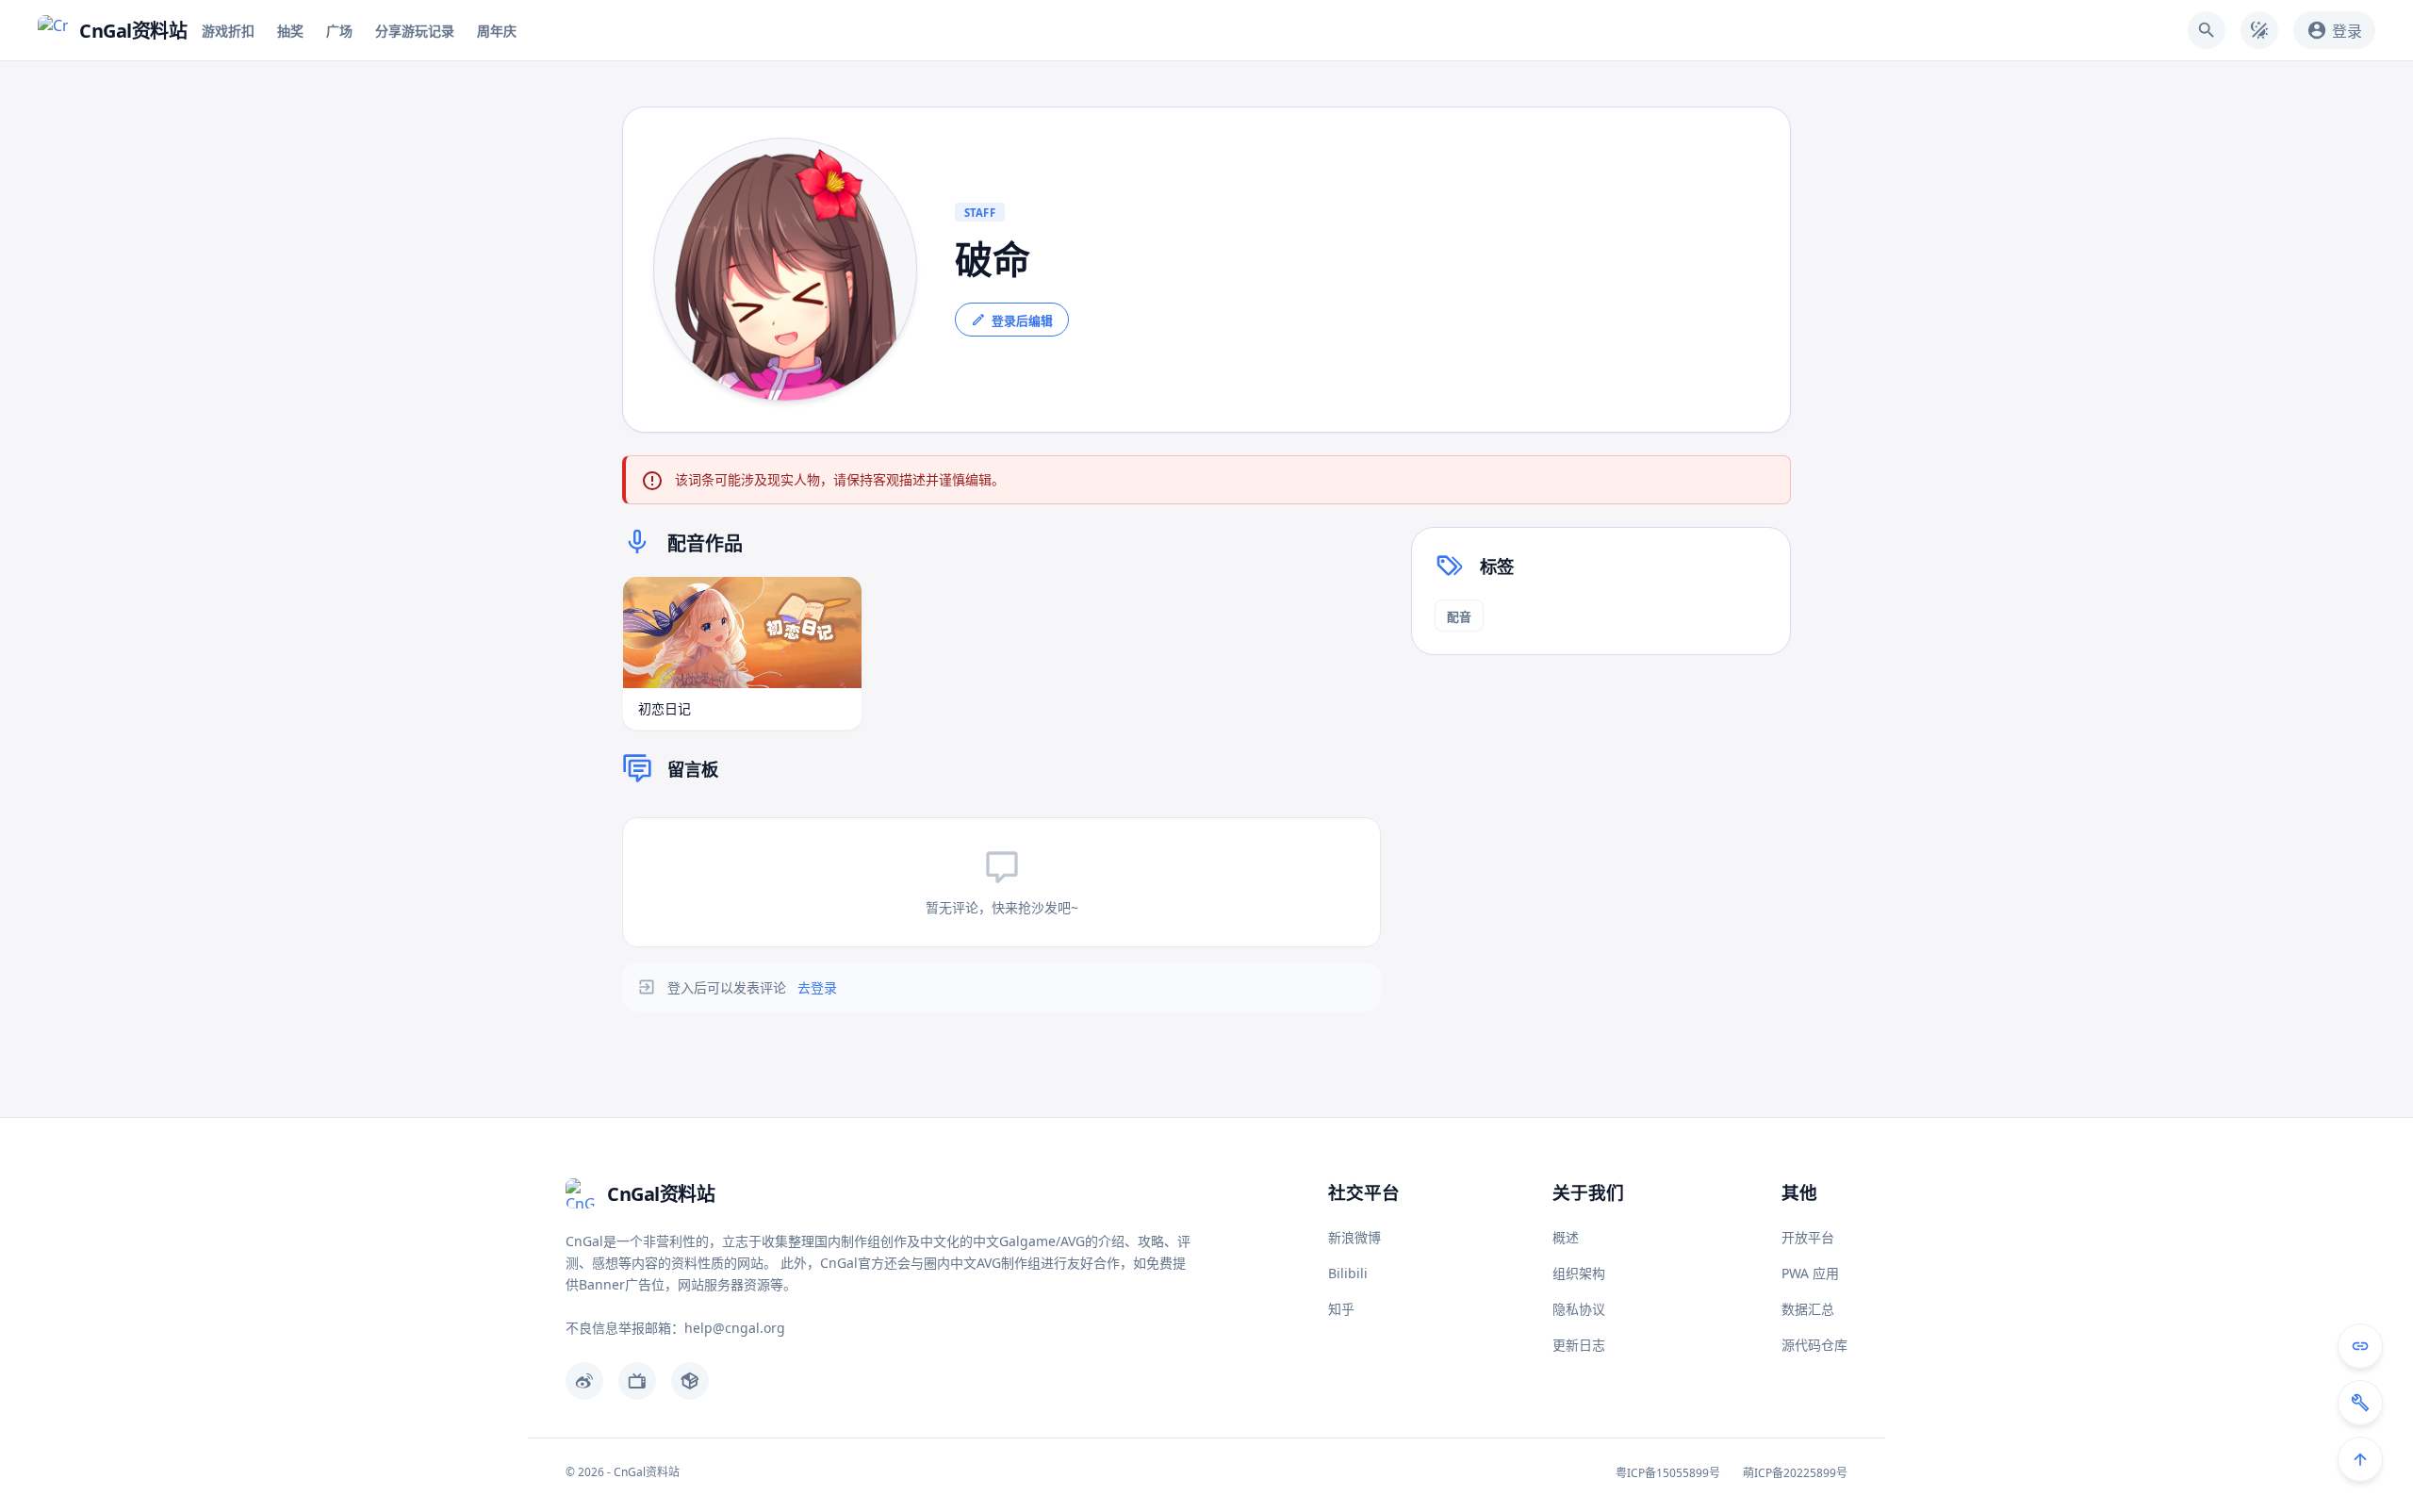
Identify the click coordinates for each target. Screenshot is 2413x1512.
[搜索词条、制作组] (2207, 30)
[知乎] (690, 1381)
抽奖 (290, 31)
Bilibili (1348, 1273)
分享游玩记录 (415, 31)
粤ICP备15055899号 (1668, 1473)
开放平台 (1808, 1237)
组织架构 (1579, 1273)
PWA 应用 (1810, 1273)
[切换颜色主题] (2259, 30)
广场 (339, 31)
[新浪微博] (584, 1381)
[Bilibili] (637, 1381)
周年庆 (497, 31)
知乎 (1341, 1309)
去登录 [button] (817, 987)
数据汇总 (1808, 1309)
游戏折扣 (228, 31)
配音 (1459, 616)
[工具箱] (2360, 1403)
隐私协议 (1579, 1309)
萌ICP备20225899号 (1795, 1473)
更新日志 (1579, 1345)
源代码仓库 (1814, 1345)
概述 (1566, 1237)
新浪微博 (1354, 1237)
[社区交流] (2360, 1346)
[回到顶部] (2360, 1459)
